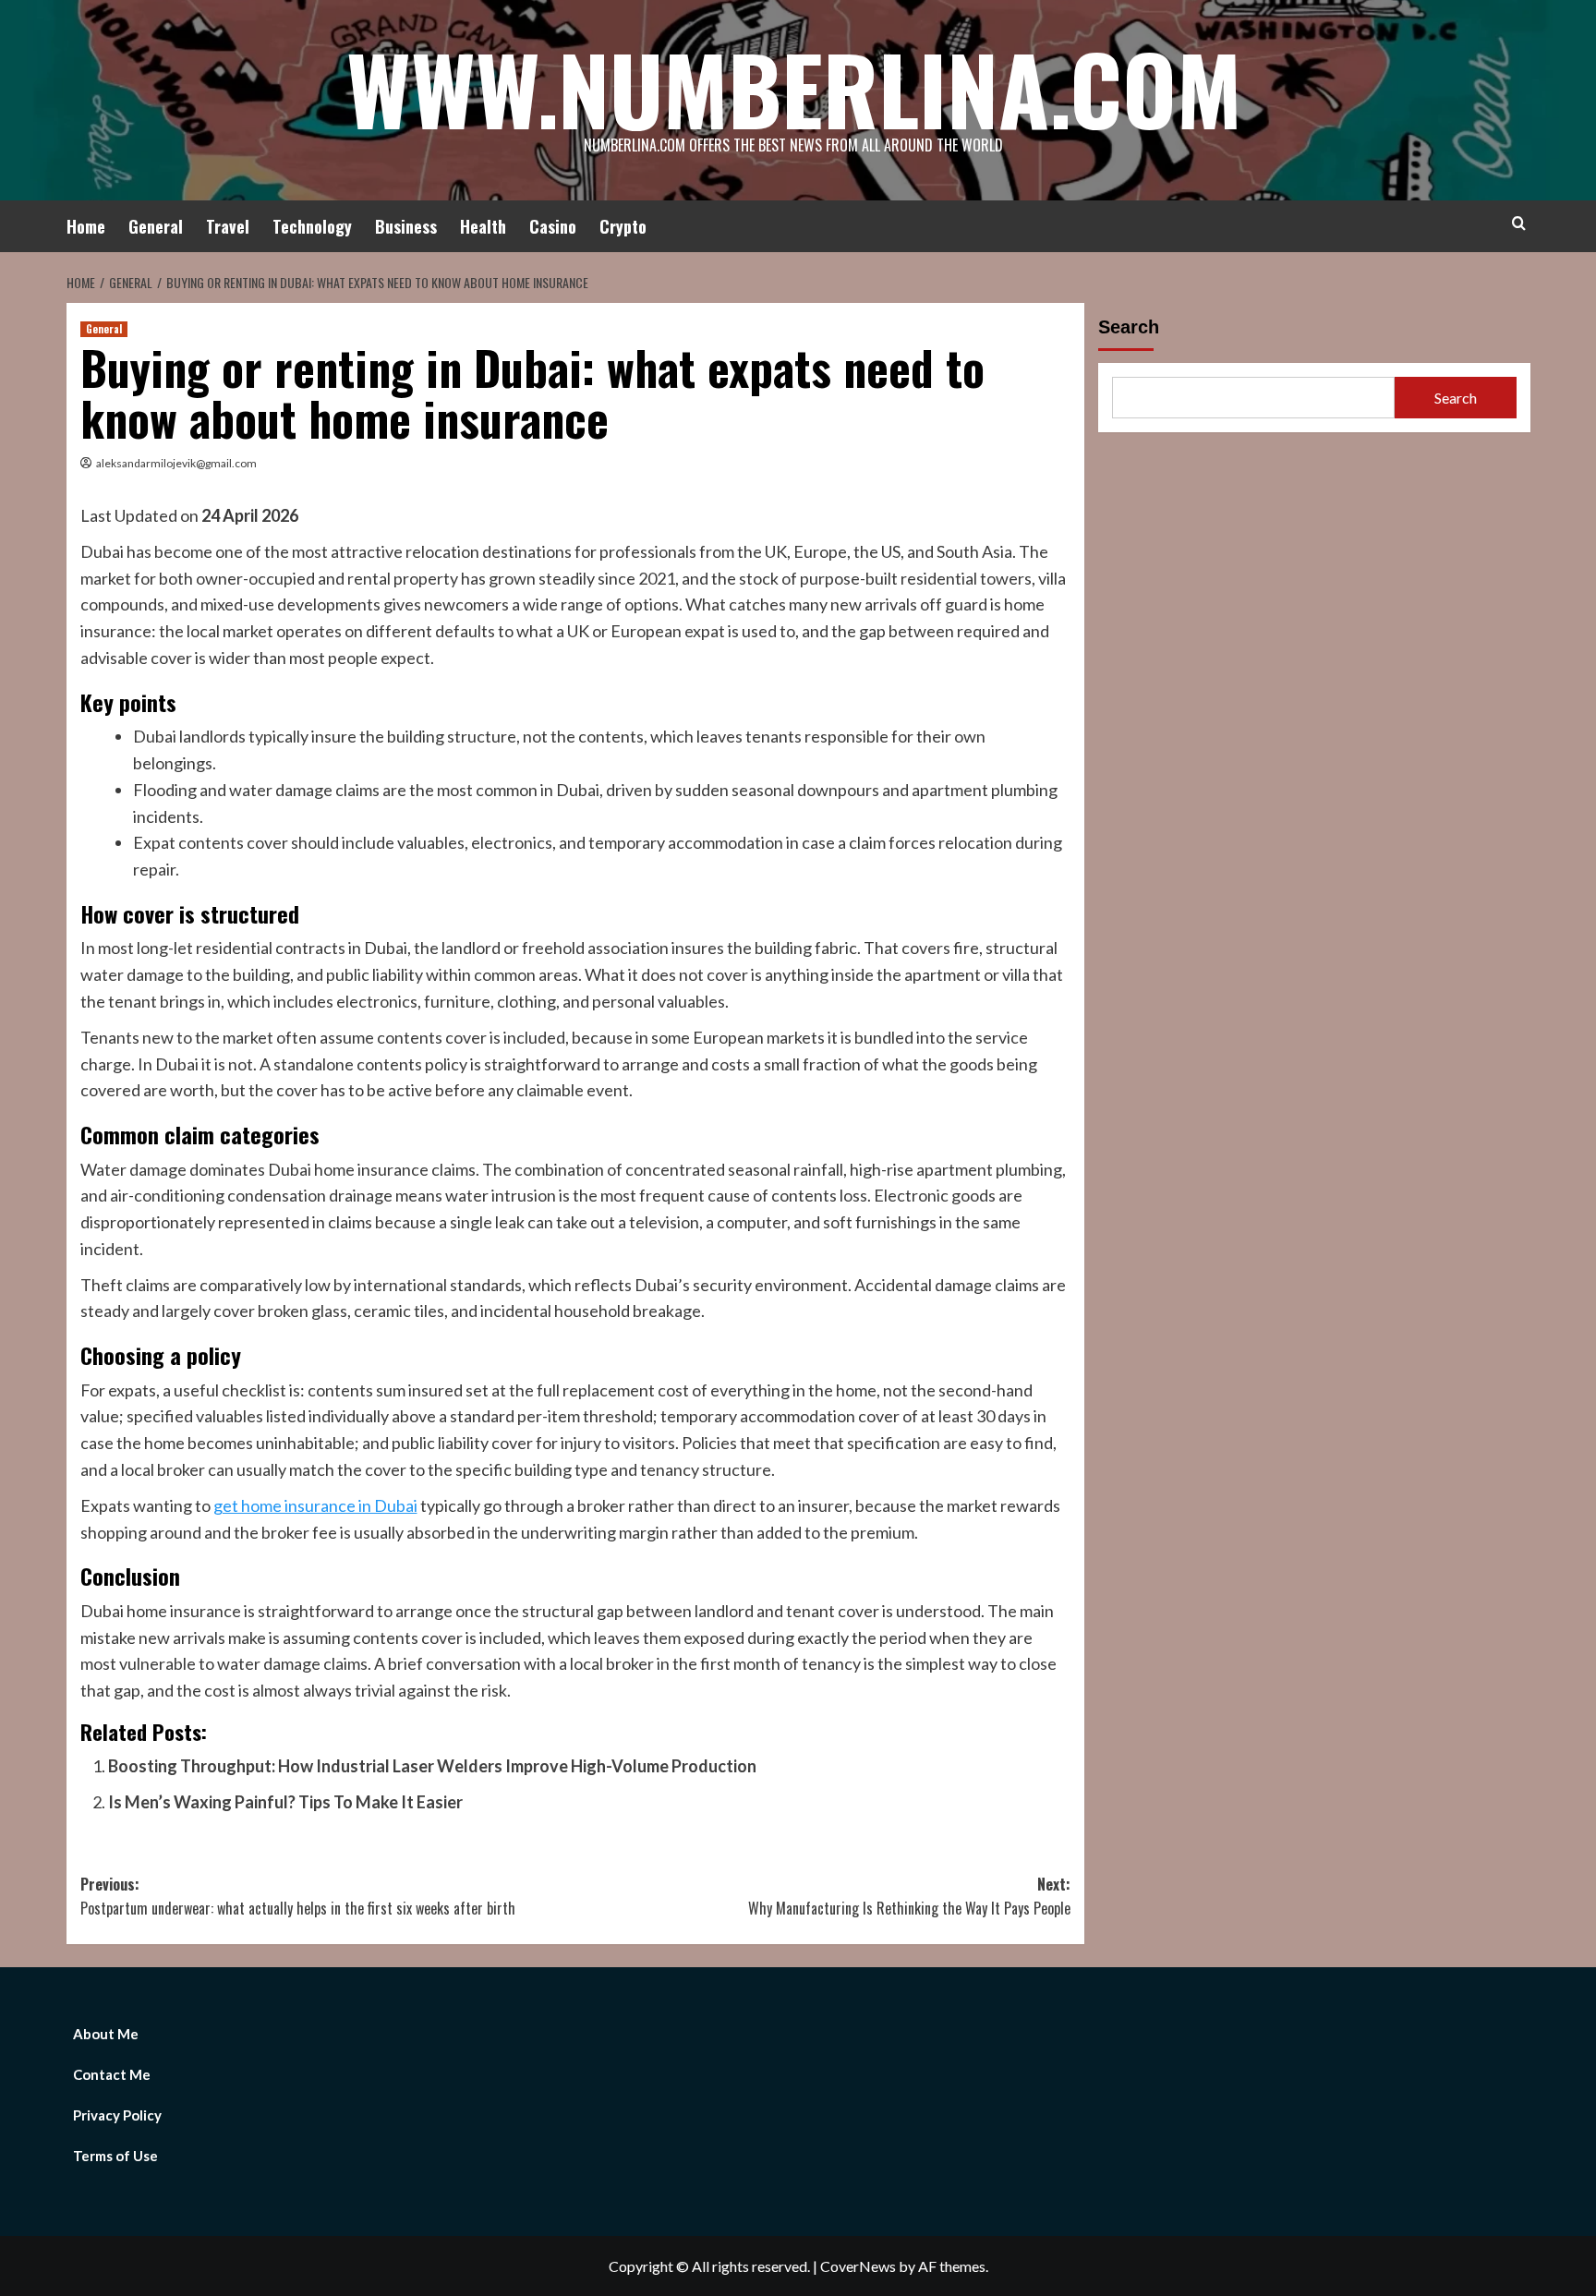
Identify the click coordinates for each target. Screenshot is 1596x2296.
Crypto (623, 226)
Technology (312, 226)
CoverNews (858, 2266)
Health (483, 226)
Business (406, 226)
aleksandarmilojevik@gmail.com (176, 463)
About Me (106, 2034)
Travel (228, 226)
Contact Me (112, 2074)
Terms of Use (115, 2156)
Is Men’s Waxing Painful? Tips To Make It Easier (285, 1802)
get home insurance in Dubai (315, 1505)
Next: (909, 1896)
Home (86, 226)
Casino (553, 226)
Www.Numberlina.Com (794, 88)
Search (1129, 327)
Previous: (298, 1896)
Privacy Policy (117, 2115)
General (156, 226)
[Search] (1519, 223)
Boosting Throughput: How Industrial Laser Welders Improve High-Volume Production (432, 1766)
